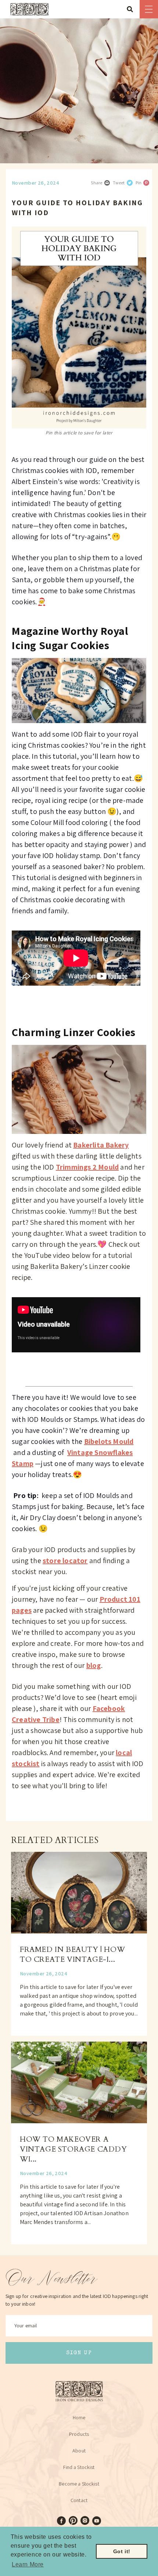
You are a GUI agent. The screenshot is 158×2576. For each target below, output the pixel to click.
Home (79, 2417)
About (79, 2451)
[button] (132, 9)
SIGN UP (79, 2353)
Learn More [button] (28, 2564)
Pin (139, 183)
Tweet (119, 183)
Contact (79, 2500)
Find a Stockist (79, 2467)
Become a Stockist (79, 2484)
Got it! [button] (122, 2551)
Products (79, 2434)
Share (96, 183)
